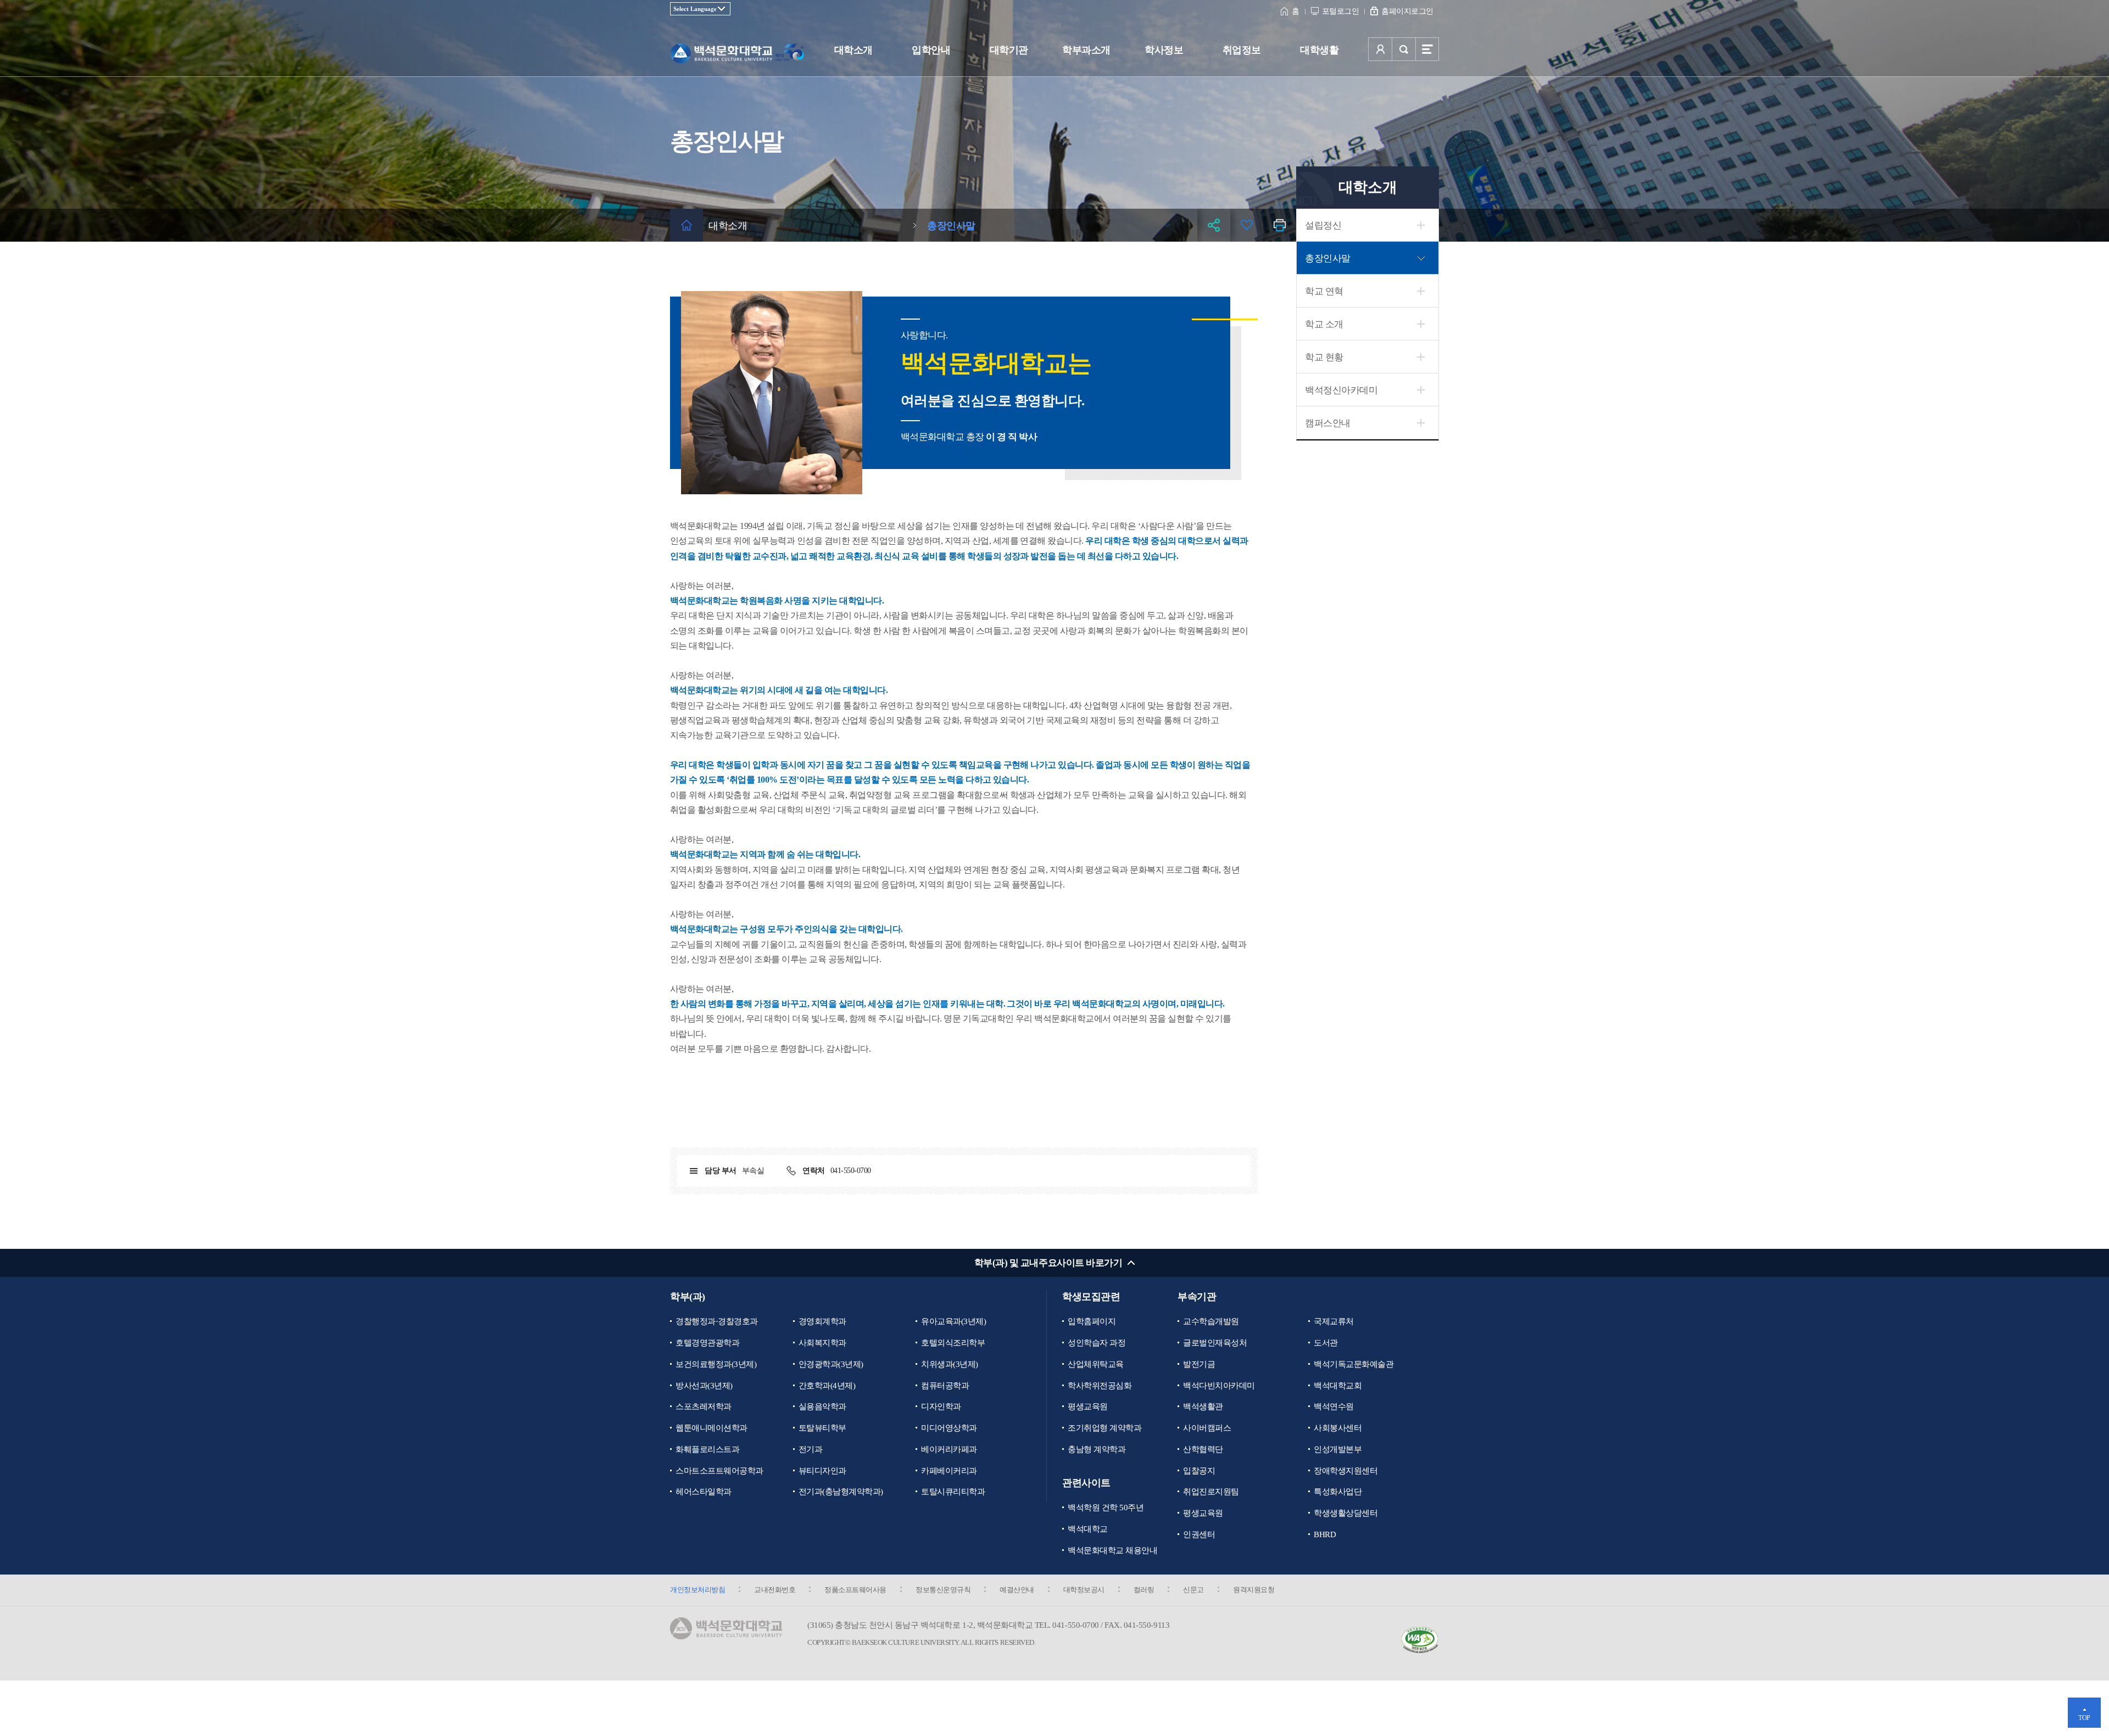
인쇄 (1280, 225)
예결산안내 (1017, 1590)
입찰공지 (1199, 1471)
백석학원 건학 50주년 (1106, 1508)
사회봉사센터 (1338, 1428)
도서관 (1326, 1343)
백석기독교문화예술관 (1354, 1364)
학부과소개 (1086, 50)
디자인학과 (941, 1406)
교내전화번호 (775, 1590)
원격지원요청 (1254, 1590)
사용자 (1380, 49)
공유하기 (1214, 225)
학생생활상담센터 (1346, 1513)
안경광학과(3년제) (831, 1364)
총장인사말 (1328, 258)
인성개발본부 (1338, 1449)
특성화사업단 (1338, 1492)
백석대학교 (1088, 1529)
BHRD (1325, 1534)
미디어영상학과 (949, 1428)
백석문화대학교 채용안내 (1112, 1550)
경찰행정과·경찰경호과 (717, 1321)
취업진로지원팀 (1211, 1492)
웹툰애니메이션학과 (712, 1428)
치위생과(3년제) (950, 1364)
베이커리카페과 (949, 1449)
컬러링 (1144, 1590)
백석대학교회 (1338, 1386)
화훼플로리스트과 (707, 1449)
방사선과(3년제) (704, 1386)
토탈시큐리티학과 (953, 1492)
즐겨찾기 (1247, 225)
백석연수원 (1334, 1406)
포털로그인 (1341, 11)
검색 (1404, 49)
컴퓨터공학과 (945, 1386)
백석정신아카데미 (1341, 390)
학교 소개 (1324, 324)
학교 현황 (1324, 357)
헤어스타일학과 (704, 1492)
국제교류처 (1334, 1321)
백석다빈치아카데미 (1219, 1386)
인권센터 (1199, 1534)
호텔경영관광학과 (707, 1343)
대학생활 (1319, 50)
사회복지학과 (822, 1343)
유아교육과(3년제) (953, 1321)
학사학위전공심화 (1100, 1386)
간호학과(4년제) (827, 1386)
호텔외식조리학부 (953, 1343)
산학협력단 (1203, 1449)
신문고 (1193, 1590)
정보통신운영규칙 (943, 1590)
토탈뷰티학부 (822, 1428)
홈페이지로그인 (1407, 11)
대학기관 (1009, 50)
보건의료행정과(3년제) (716, 1364)
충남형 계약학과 (1097, 1449)
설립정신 (1323, 225)
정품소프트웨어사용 (855, 1590)
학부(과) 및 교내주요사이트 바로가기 (1048, 1263)
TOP (2084, 1718)
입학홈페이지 (1092, 1321)
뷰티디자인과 (822, 1471)
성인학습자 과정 (1097, 1343)
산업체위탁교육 (1096, 1364)
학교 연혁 (1324, 291)
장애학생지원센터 (1346, 1471)
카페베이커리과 (949, 1471)
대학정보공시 (1084, 1590)
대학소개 (853, 50)
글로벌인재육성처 (1215, 1343)
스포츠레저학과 (704, 1406)
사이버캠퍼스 (1207, 1428)
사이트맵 (1427, 49)
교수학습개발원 (1211, 1321)
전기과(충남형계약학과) (841, 1492)
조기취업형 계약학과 (1104, 1428)
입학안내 (931, 50)
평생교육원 (1088, 1406)
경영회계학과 (822, 1321)
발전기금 (1199, 1364)
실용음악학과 (822, 1406)
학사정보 (1164, 50)
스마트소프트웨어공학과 (719, 1471)
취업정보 (1242, 50)
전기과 (811, 1449)
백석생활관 (1203, 1406)
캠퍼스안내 (1328, 423)
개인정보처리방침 (698, 1590)
